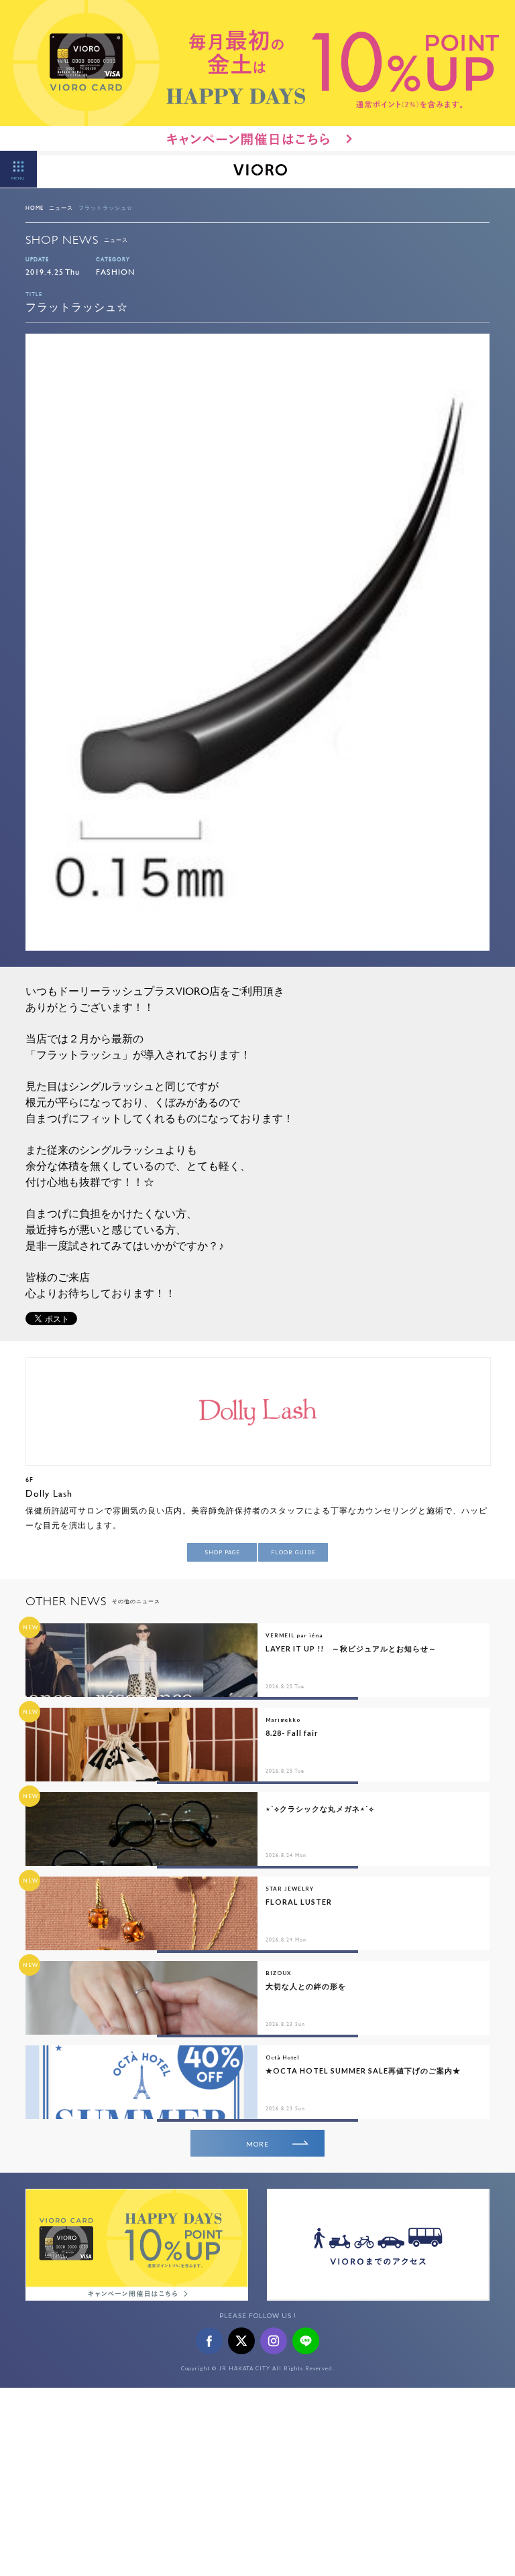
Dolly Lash (49, 1493)
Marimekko (283, 1720)
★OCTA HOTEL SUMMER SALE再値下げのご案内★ (363, 2071)
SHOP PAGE (222, 1552)
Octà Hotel (283, 2057)
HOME (35, 208)
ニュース (61, 208)
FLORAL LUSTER (299, 1902)
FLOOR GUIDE (293, 1552)
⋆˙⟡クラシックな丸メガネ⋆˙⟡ (320, 1809)
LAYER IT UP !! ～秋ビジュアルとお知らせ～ (351, 1648)
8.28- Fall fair (292, 1733)
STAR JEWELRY (290, 1889)
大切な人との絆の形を (306, 1986)
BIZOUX (278, 1973)
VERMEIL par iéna (294, 1635)
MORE (257, 2144)
